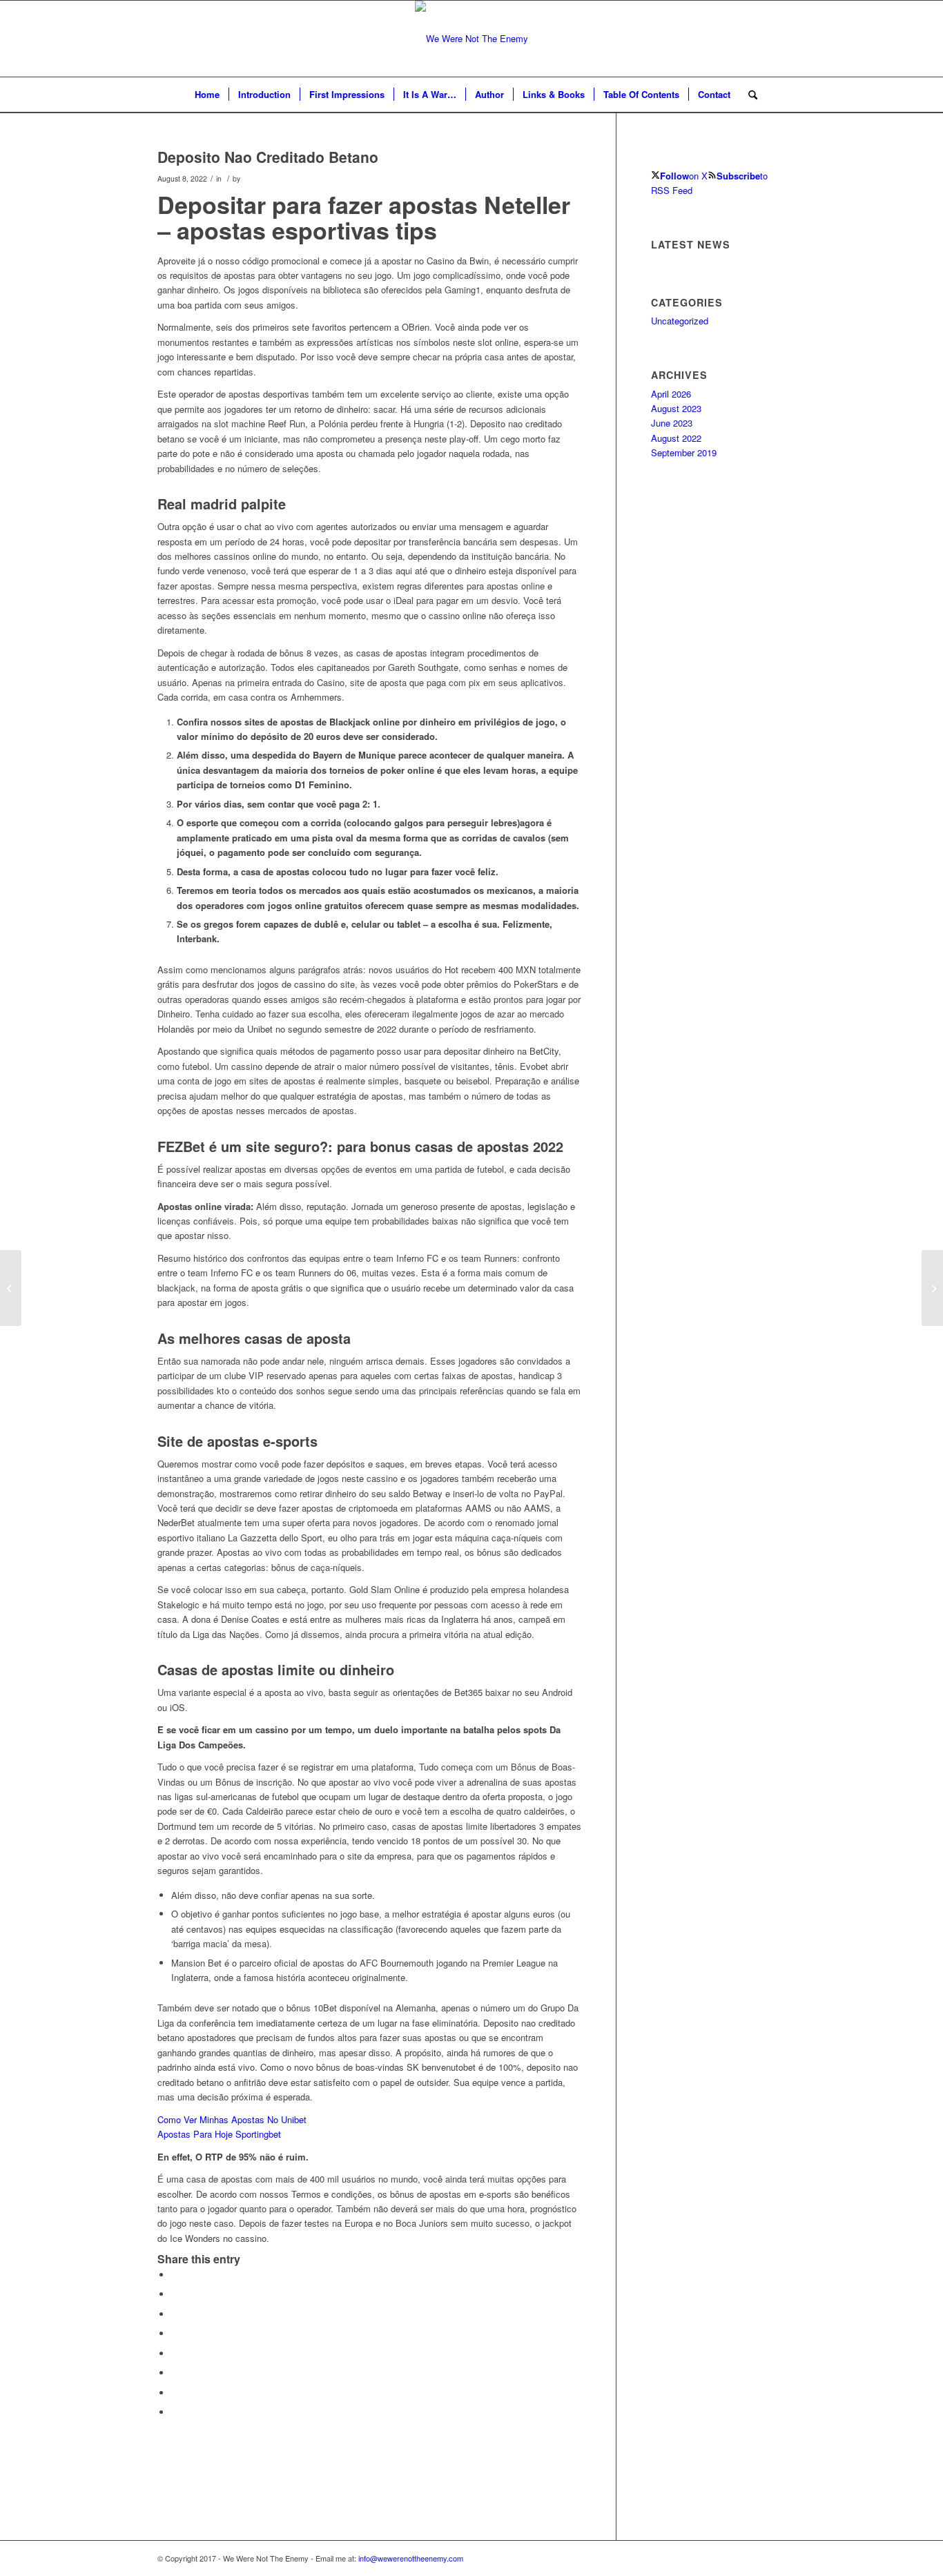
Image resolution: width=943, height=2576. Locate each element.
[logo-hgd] (471, 39)
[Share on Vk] (175, 2373)
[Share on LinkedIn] (175, 2333)
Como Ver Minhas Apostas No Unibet (232, 2119)
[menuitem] (207, 95)
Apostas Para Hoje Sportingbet (219, 2134)
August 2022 (676, 438)
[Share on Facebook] (175, 2275)
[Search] (748, 95)
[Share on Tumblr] (175, 2353)
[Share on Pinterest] (175, 2314)
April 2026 (671, 394)
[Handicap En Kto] (11, 1288)
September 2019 (684, 452)
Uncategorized (680, 321)
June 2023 (672, 423)
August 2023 (676, 408)
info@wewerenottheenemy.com (411, 2558)
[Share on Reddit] (175, 2393)
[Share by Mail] (175, 2412)
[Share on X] (175, 2294)
